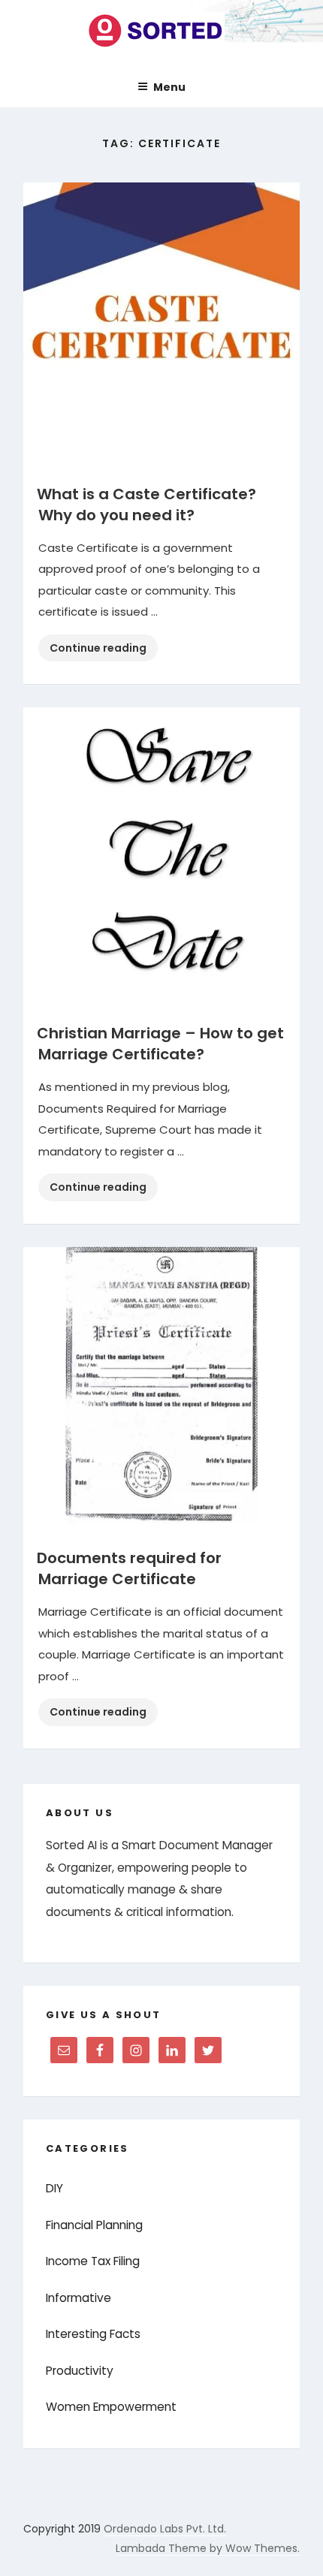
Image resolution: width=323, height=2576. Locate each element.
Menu (169, 87)
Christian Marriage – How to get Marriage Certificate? (160, 1044)
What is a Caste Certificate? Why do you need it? (146, 505)
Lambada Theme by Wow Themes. (208, 2548)
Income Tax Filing (93, 2261)
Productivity (80, 2371)
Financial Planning (94, 2225)
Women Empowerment (111, 2407)
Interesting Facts (93, 2334)
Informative (78, 2298)
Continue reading (104, 651)
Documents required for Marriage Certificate (129, 1568)
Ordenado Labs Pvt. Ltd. (165, 2529)
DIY (54, 2188)
